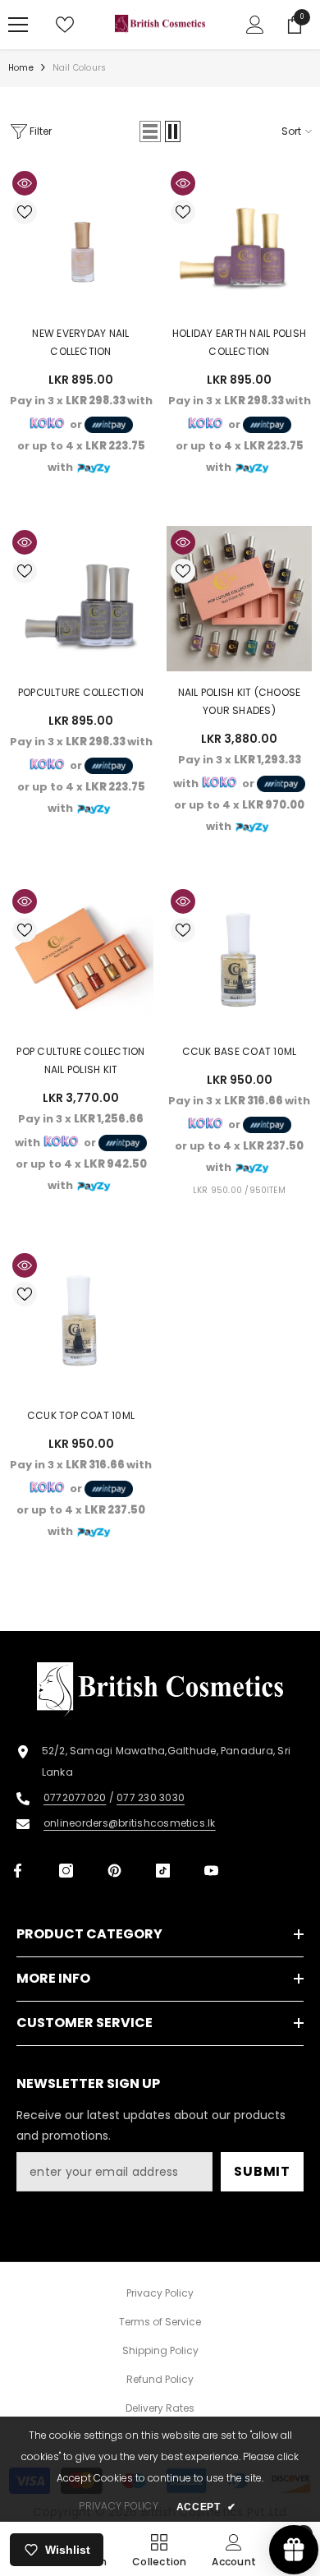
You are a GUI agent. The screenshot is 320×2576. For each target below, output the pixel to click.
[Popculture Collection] (81, 599)
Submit (262, 2171)
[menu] (18, 25)
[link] (234, 2549)
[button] (150, 131)
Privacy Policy (160, 2293)
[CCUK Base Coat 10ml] (239, 958)
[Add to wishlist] (25, 212)
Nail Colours (79, 68)
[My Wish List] (65, 25)
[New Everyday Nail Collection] (81, 240)
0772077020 (75, 1797)
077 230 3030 (151, 1797)
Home (21, 68)
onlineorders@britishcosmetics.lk (130, 1823)
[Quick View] (25, 183)
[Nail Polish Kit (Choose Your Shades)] (239, 599)
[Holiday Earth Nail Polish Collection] (239, 240)
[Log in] (255, 25)
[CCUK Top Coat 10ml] (81, 1322)
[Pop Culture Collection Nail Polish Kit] (81, 958)
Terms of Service (160, 2322)
